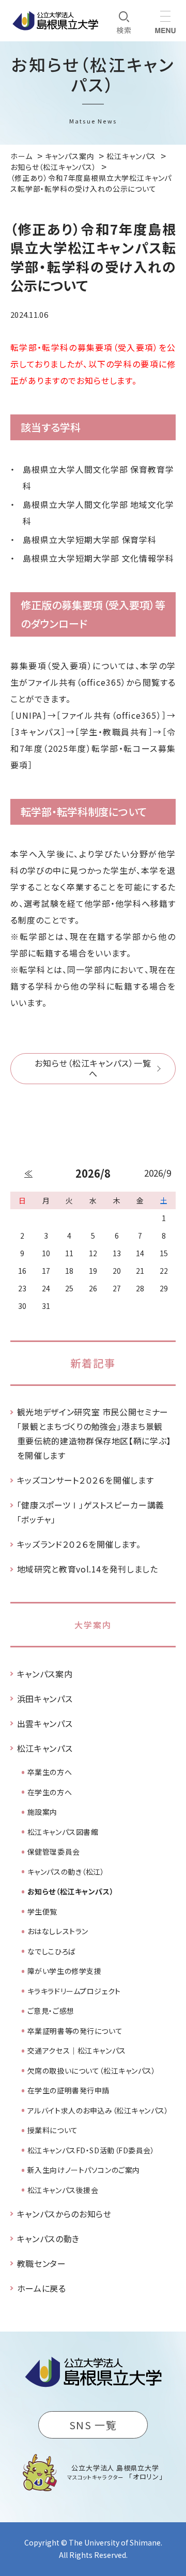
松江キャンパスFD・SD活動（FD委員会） (91, 2150)
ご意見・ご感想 (51, 2011)
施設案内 (42, 1812)
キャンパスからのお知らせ (64, 2214)
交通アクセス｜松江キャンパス (77, 2050)
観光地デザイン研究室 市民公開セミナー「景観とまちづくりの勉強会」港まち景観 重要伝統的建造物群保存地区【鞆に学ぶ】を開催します (94, 1433)
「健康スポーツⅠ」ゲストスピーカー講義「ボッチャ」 (91, 1512)
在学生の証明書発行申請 (68, 2090)
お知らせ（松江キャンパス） (71, 1891)
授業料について (53, 2130)
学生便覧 (42, 1911)
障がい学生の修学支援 (65, 1971)
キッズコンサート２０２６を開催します (86, 1480)
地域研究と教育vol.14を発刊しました (88, 1569)
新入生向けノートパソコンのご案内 (84, 2170)
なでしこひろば (52, 1951)
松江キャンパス (45, 1748)
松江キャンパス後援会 (63, 2190)
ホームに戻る (42, 2288)
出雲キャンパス (45, 1723)
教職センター (42, 2263)
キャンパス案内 (45, 1674)
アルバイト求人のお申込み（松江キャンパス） (98, 2110)
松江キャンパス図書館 (63, 1832)
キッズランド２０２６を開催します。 (79, 1544)
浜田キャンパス (45, 1699)
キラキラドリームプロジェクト (74, 1991)
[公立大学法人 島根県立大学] (55, 21)
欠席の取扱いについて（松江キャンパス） (92, 2071)
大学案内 (93, 1625)
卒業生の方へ (50, 1772)
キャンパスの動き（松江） (66, 1872)
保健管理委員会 (54, 1852)
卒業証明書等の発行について (75, 2031)
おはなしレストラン (58, 1931)
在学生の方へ (50, 1792)
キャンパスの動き (48, 2239)
